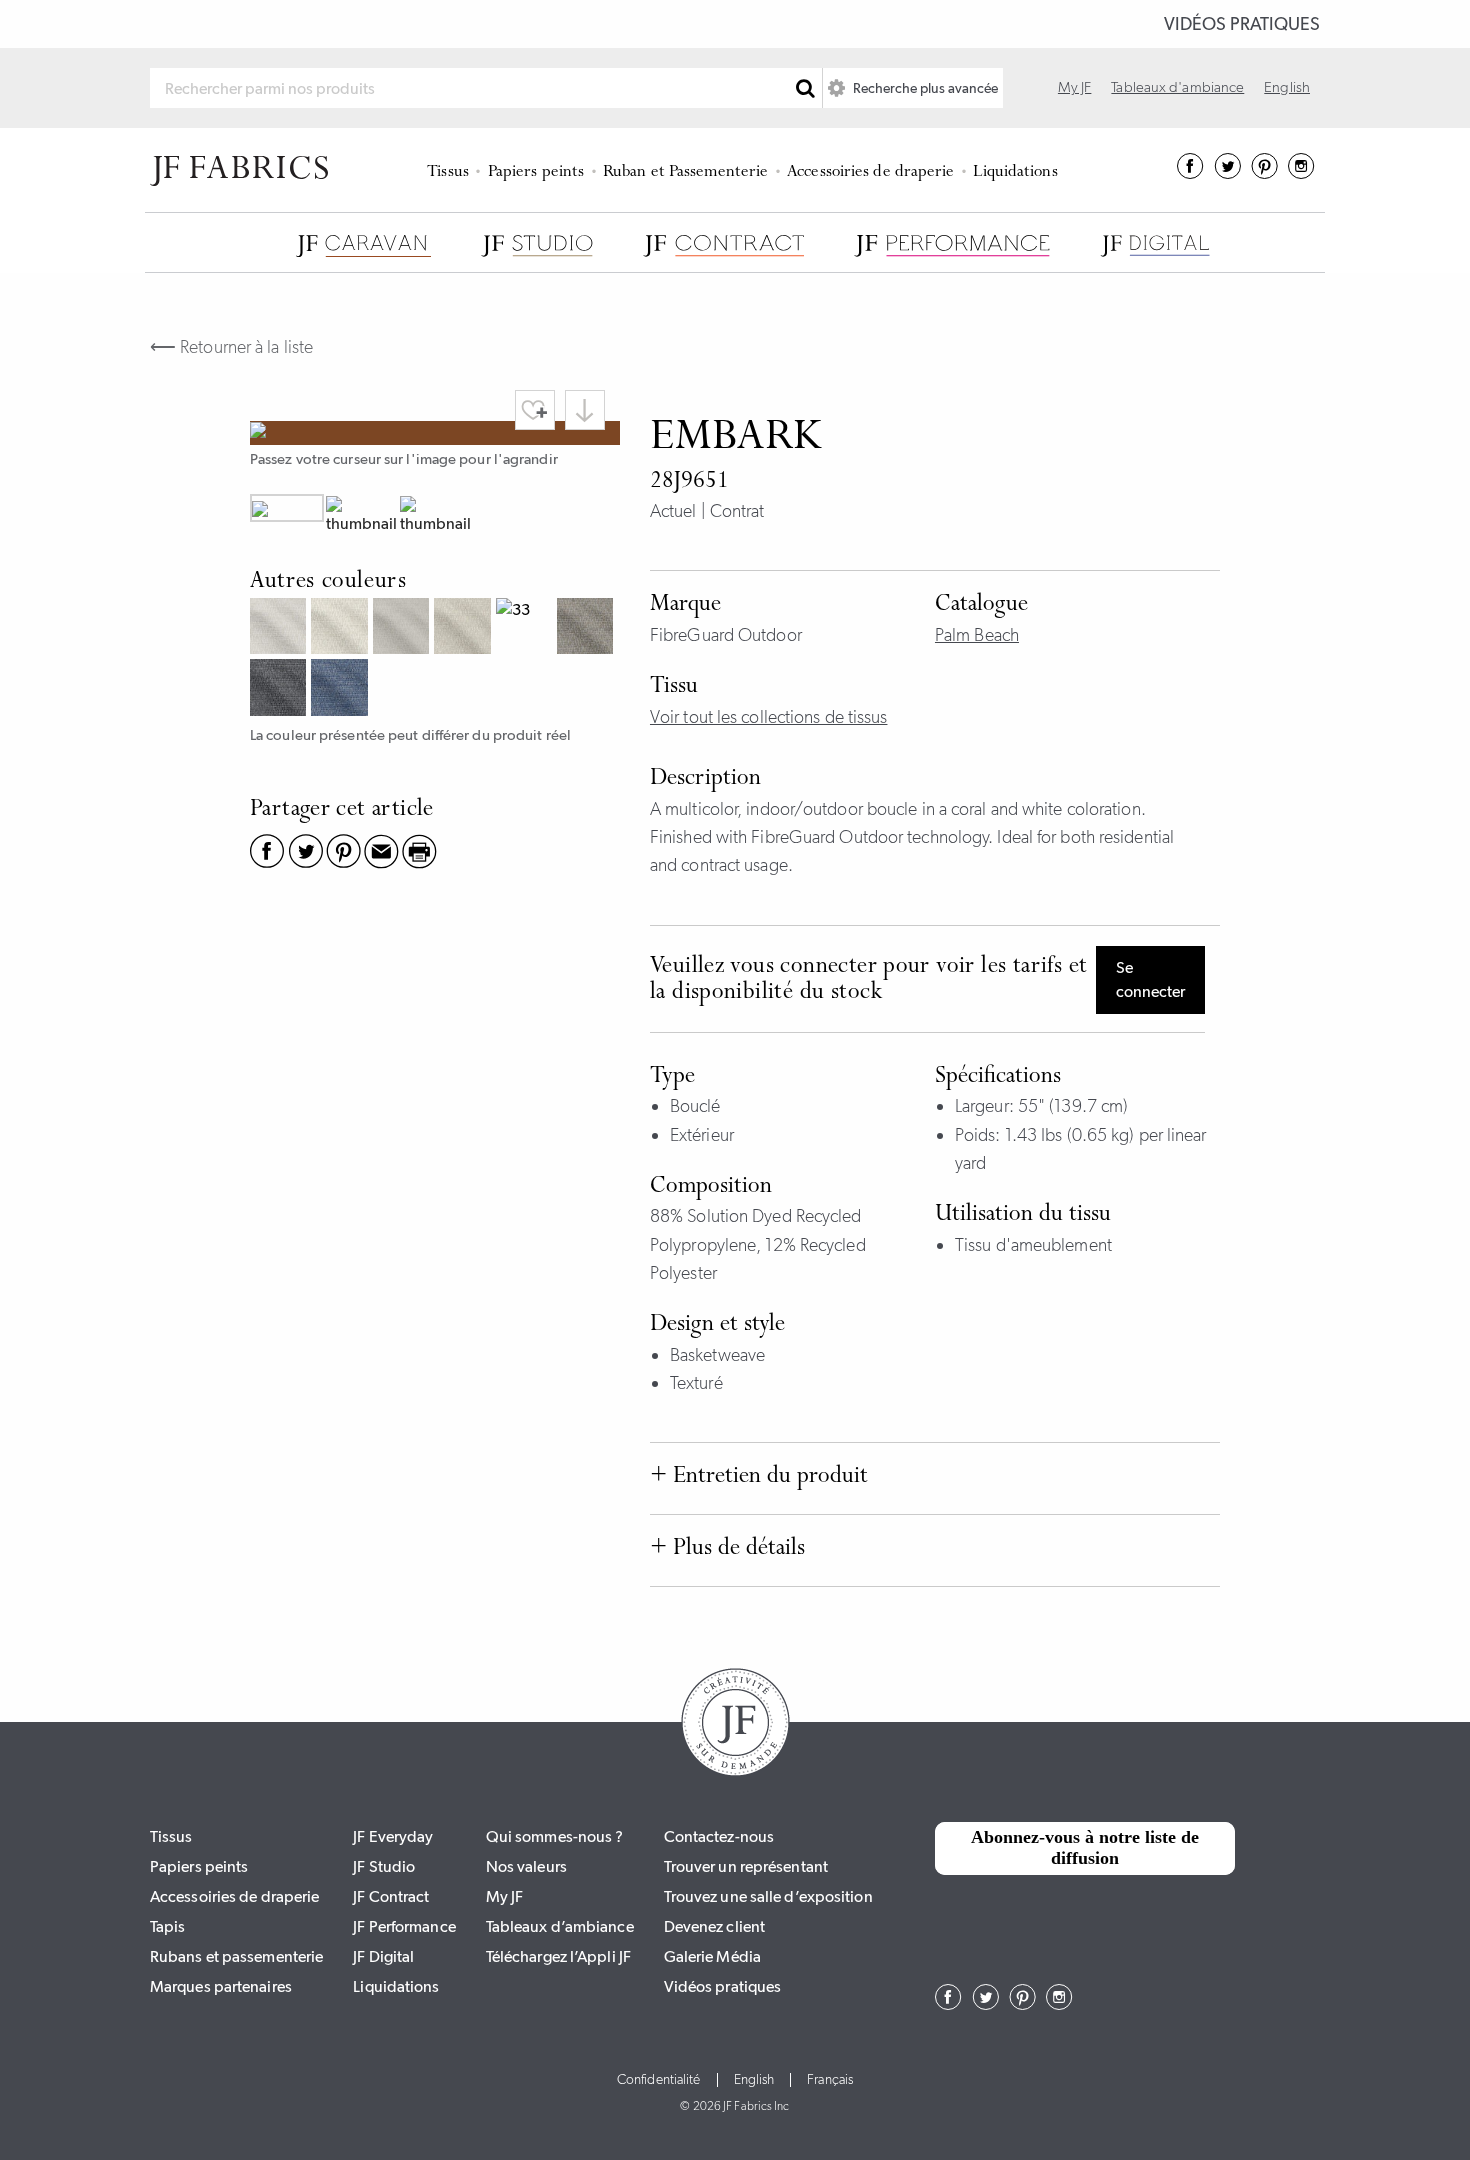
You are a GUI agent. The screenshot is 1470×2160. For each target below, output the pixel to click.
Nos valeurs (526, 1866)
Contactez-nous (719, 1836)
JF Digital (383, 1956)
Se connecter (1150, 979)
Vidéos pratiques (1242, 24)
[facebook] (1190, 173)
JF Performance (404, 1926)
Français (830, 2080)
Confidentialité (659, 2080)
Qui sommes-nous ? (555, 1836)
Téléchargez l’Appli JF (558, 1956)
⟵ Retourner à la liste (231, 347)
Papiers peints (536, 172)
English (1287, 87)
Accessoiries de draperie (870, 172)
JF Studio (384, 1866)
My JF (1075, 87)
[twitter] (1227, 173)
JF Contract (391, 1896)
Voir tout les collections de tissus (769, 717)
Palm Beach (977, 635)
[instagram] (1301, 173)
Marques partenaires (221, 1986)
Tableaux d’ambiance (560, 1926)
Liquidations (1015, 172)
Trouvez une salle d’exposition (768, 1896)
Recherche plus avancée (924, 88)
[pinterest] (1264, 173)
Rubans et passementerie (236, 1956)
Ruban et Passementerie (685, 172)
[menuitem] (451, 170)
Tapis (168, 1926)
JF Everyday (393, 1836)
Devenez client (714, 1926)
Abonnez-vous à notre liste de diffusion (1085, 1848)
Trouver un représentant (746, 1866)
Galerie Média (712, 1956)
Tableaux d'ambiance (1177, 87)
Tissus (448, 172)
